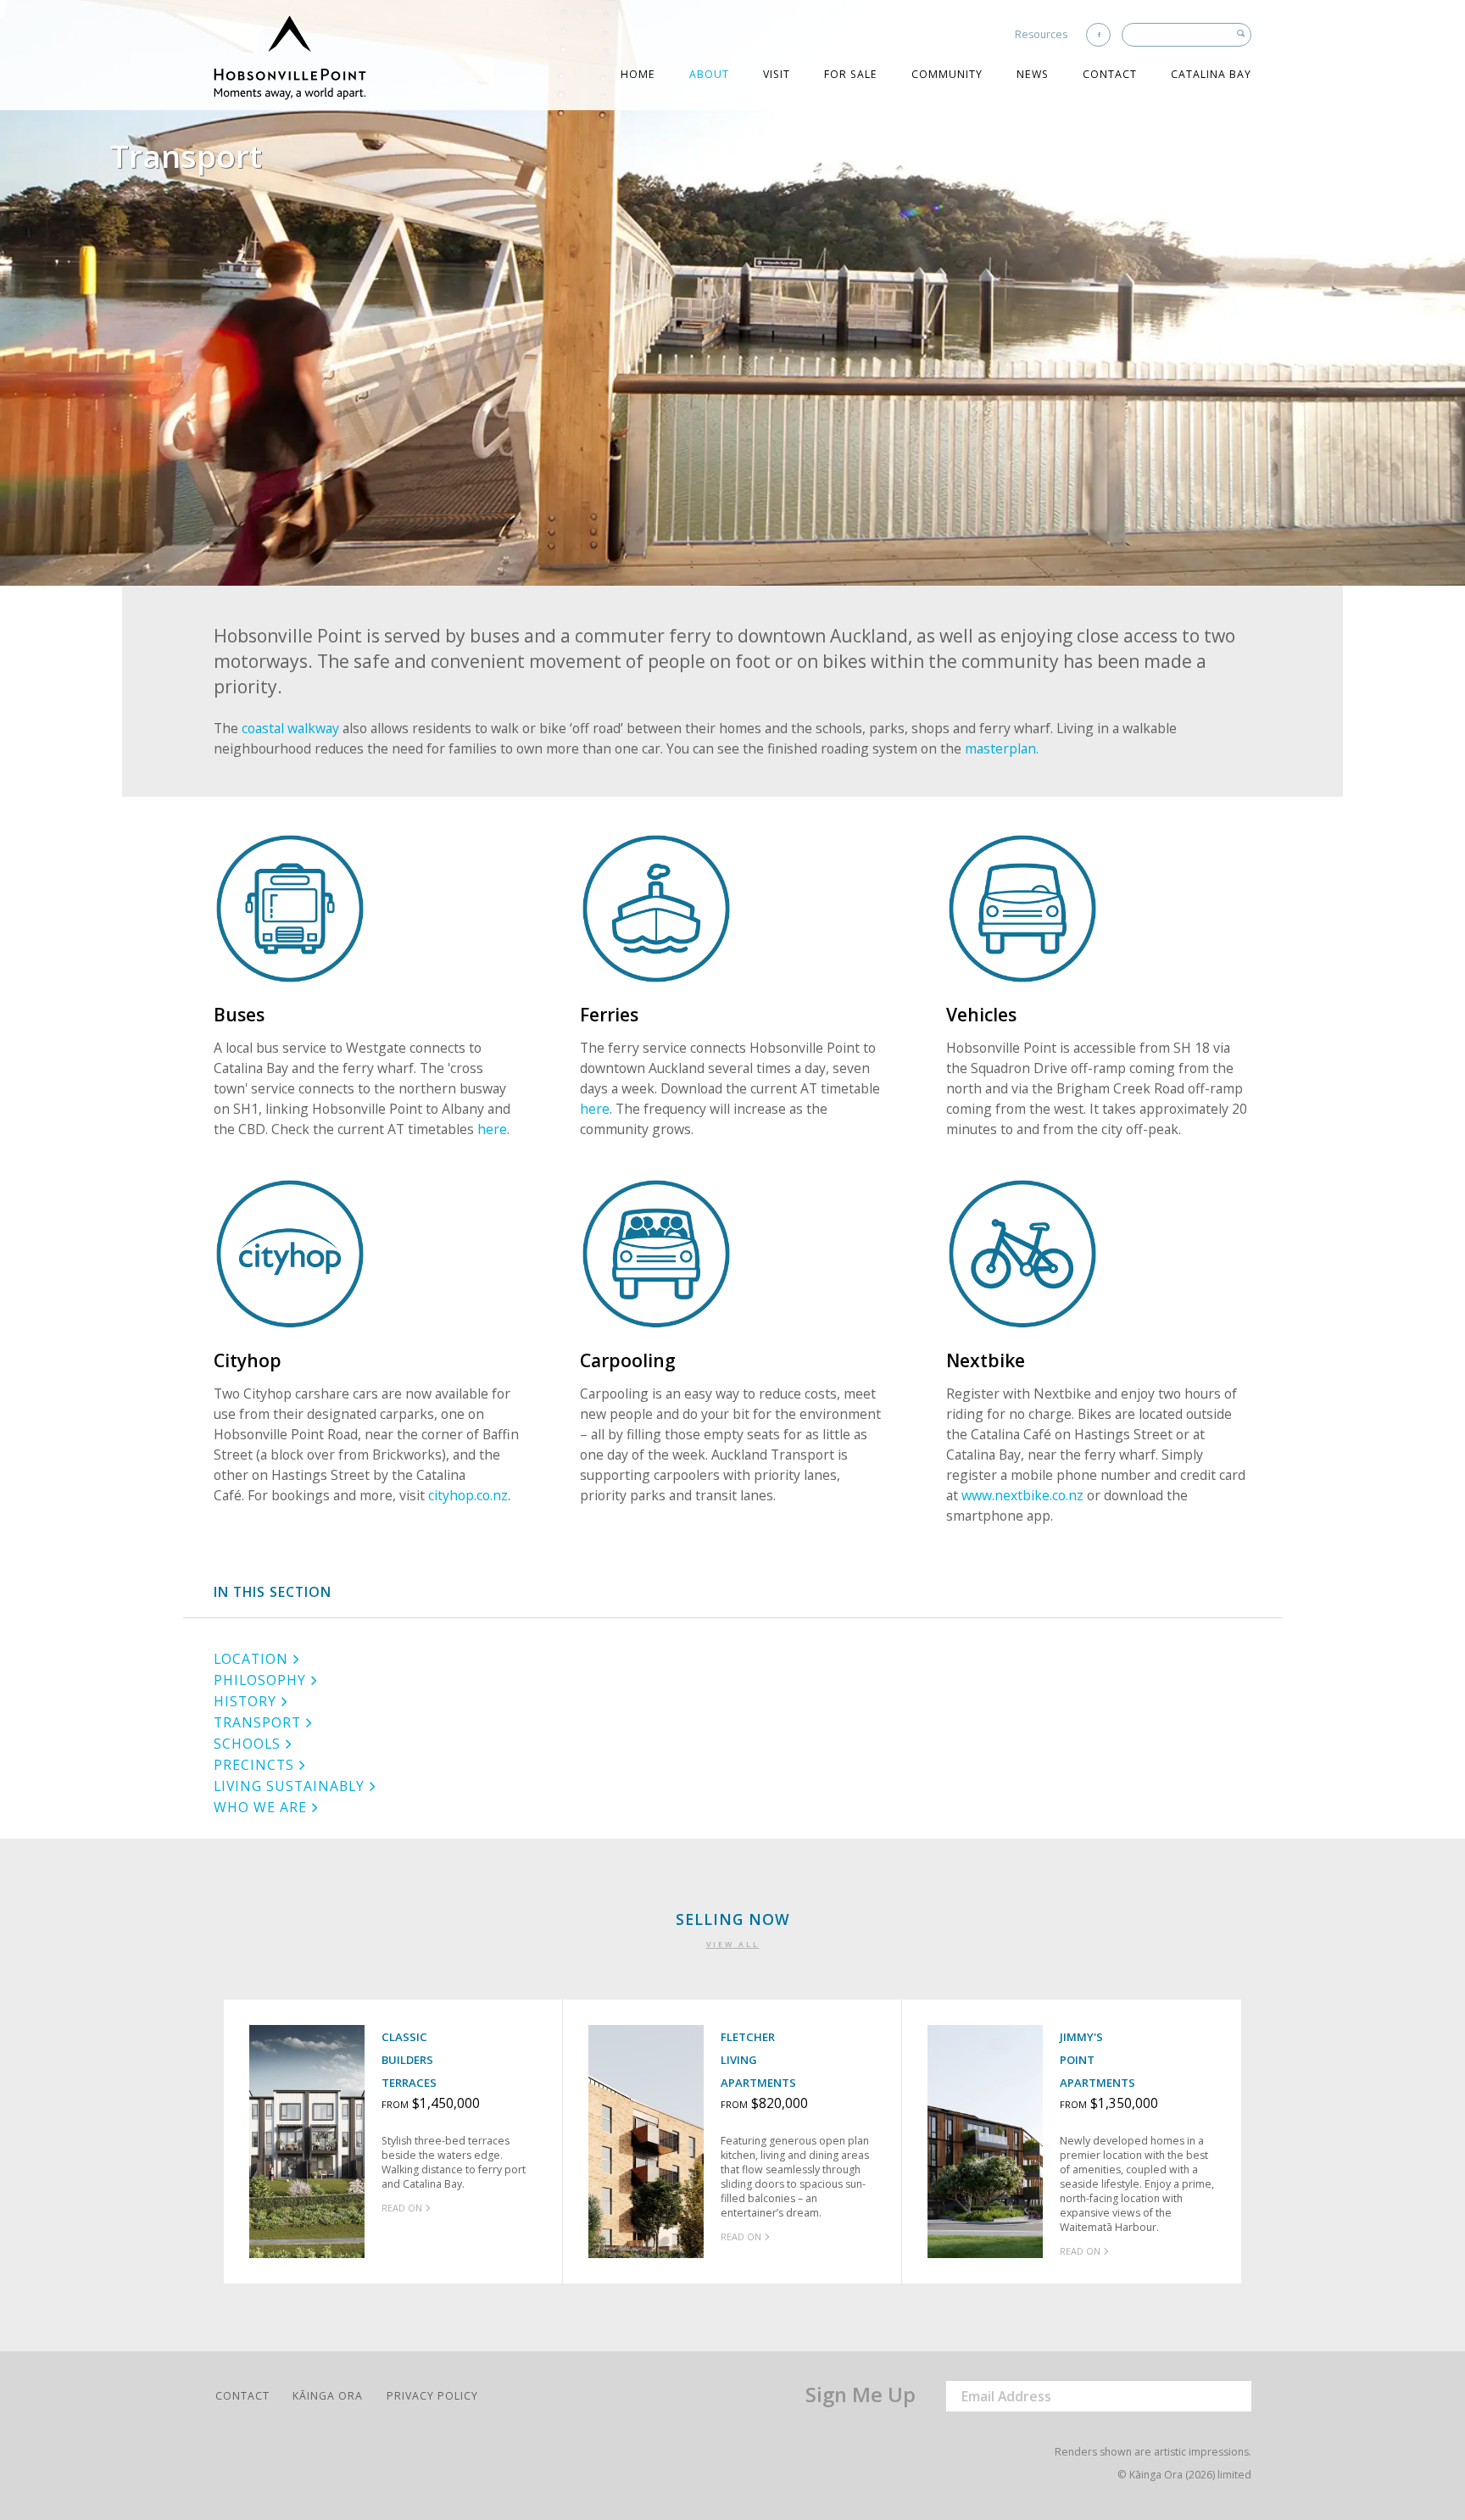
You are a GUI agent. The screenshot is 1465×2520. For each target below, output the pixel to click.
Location (251, 1659)
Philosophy (260, 1680)
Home (638, 74)
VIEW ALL (733, 1944)
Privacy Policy (432, 2396)
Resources (1041, 34)
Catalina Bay (1211, 74)
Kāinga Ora (328, 2396)
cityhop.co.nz (468, 1495)
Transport (257, 1722)
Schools (247, 1744)
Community (947, 74)
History (245, 1701)
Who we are (260, 1807)
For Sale (851, 74)
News (1033, 74)
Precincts (254, 1765)
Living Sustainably (289, 1786)
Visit (777, 74)
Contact (1110, 74)
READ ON (402, 2208)
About (709, 74)
